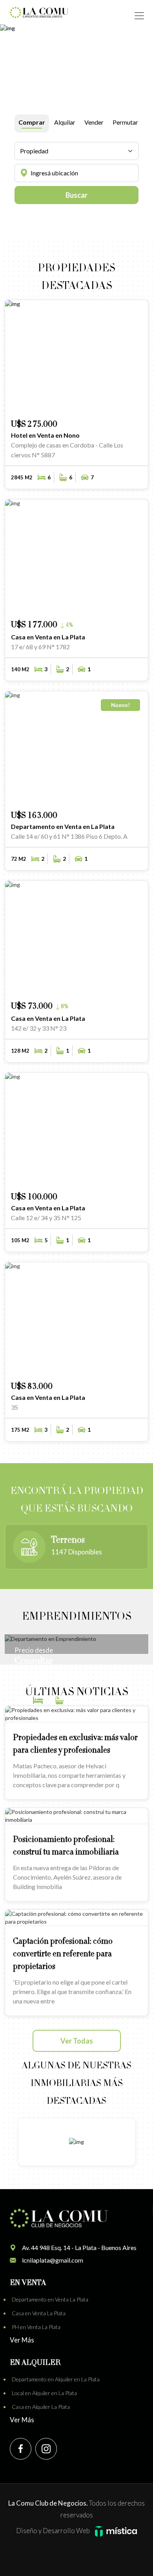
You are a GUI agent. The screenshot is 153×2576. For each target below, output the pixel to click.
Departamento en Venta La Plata (50, 2299)
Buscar (76, 195)
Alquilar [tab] (65, 122)
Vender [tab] (94, 122)
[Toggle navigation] (139, 16)
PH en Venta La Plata (36, 2327)
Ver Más (22, 2340)
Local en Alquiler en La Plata (44, 2393)
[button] (111, 403)
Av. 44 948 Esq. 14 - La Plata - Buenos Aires (79, 2247)
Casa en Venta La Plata (39, 2313)
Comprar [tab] (32, 122)
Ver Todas (77, 2041)
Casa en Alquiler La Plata (41, 2407)
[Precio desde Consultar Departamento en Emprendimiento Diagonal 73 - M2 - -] (76, 1638)
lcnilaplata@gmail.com (53, 2260)
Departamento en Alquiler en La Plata (56, 2379)
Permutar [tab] (125, 122)
